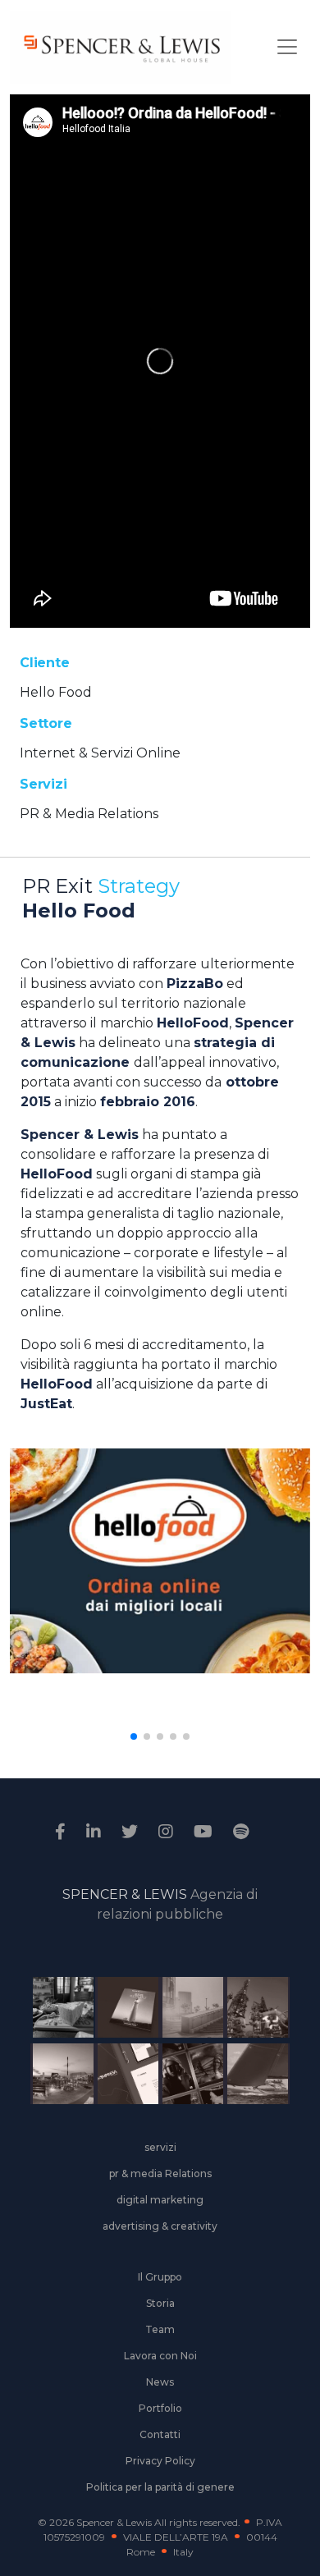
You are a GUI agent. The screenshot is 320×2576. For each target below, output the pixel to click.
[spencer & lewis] (62, 1832)
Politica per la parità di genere (160, 2487)
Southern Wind (251, 2076)
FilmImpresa (121, 2076)
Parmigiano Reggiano (56, 2010)
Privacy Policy (160, 2461)
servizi (160, 2147)
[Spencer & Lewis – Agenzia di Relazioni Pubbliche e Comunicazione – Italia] (121, 47)
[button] (134, 1736)
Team (160, 2329)
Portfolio (160, 2408)
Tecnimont (251, 2010)
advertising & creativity (160, 2226)
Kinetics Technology (56, 2076)
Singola (186, 2076)
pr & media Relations (160, 2173)
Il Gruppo (160, 2277)
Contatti (160, 2434)
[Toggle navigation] (287, 47)
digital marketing (160, 2200)
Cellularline (121, 2010)
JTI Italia (186, 2010)
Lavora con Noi (160, 2356)
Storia (160, 2303)
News (160, 2382)
